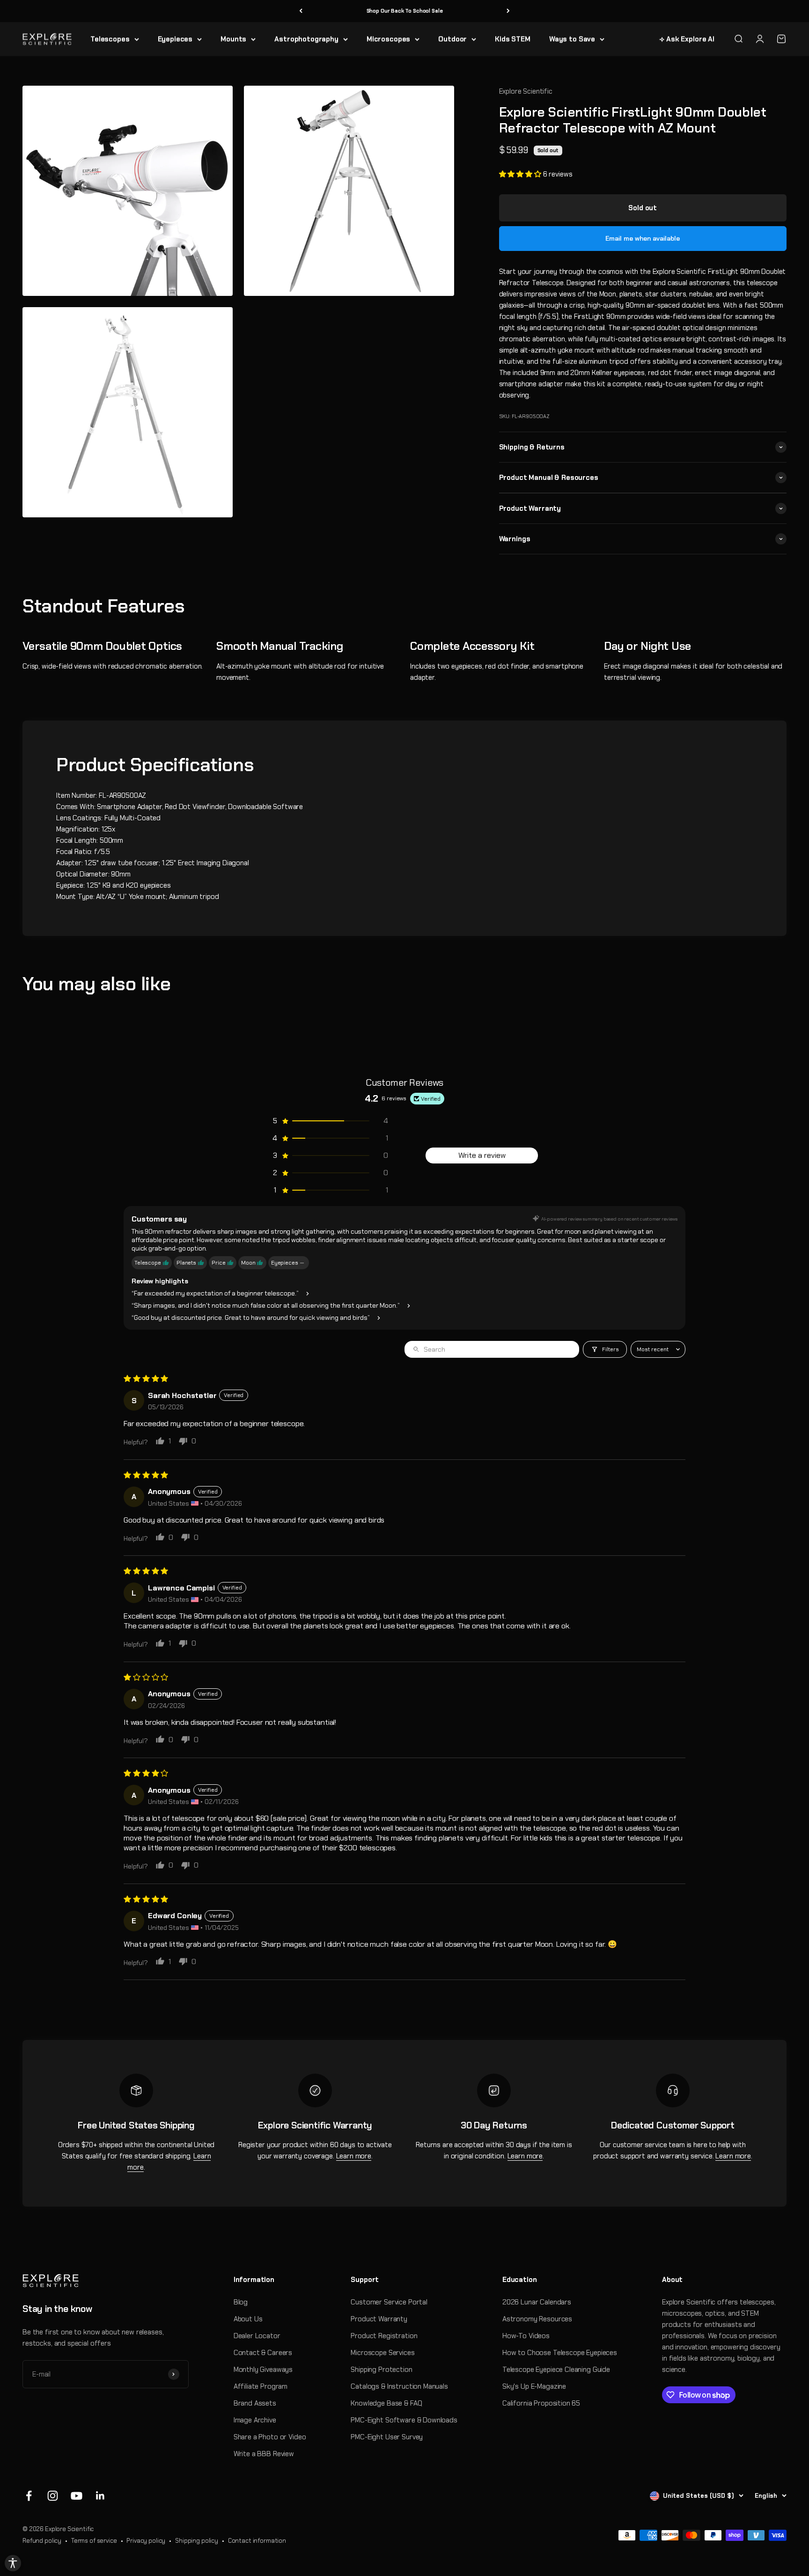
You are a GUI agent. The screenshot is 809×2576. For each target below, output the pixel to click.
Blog (241, 2302)
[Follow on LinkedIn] (100, 2496)
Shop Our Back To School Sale (405, 11)
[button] (521, 174)
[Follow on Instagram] (53, 2496)
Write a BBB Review (264, 2454)
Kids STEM (513, 39)
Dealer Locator (257, 2336)
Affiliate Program (261, 2386)
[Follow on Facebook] (29, 2496)
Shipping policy (197, 2541)
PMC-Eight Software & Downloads (404, 2420)
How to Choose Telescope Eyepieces (560, 2353)
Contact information (257, 2541)
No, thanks (687, 2535)
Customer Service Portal (389, 2302)
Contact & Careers (263, 2353)
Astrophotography (306, 39)
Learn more (354, 2156)
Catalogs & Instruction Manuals (399, 2386)
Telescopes (110, 39)
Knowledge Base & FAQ (386, 2403)
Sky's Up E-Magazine (534, 2386)
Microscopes (388, 39)
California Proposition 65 (541, 2403)
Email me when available (643, 238)
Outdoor (452, 39)
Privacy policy (146, 2541)
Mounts (233, 39)
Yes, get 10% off (687, 2518)
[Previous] (301, 11)
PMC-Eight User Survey (387, 2437)
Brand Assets (255, 2403)
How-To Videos (526, 2336)
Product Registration (384, 2336)
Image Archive (255, 2420)
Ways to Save (572, 39)
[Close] (792, 2497)
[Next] (508, 11)
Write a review (482, 1155)
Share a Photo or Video (270, 2437)
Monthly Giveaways (263, 2370)
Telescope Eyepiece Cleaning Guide (556, 2370)
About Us (248, 2319)
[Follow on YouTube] (77, 2496)
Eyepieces (175, 39)
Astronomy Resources (537, 2319)
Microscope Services (382, 2353)
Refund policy (42, 2541)
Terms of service (94, 2541)
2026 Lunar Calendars (537, 2302)
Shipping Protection (381, 2370)
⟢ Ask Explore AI (687, 39)
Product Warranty (379, 2319)
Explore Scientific (526, 91)
